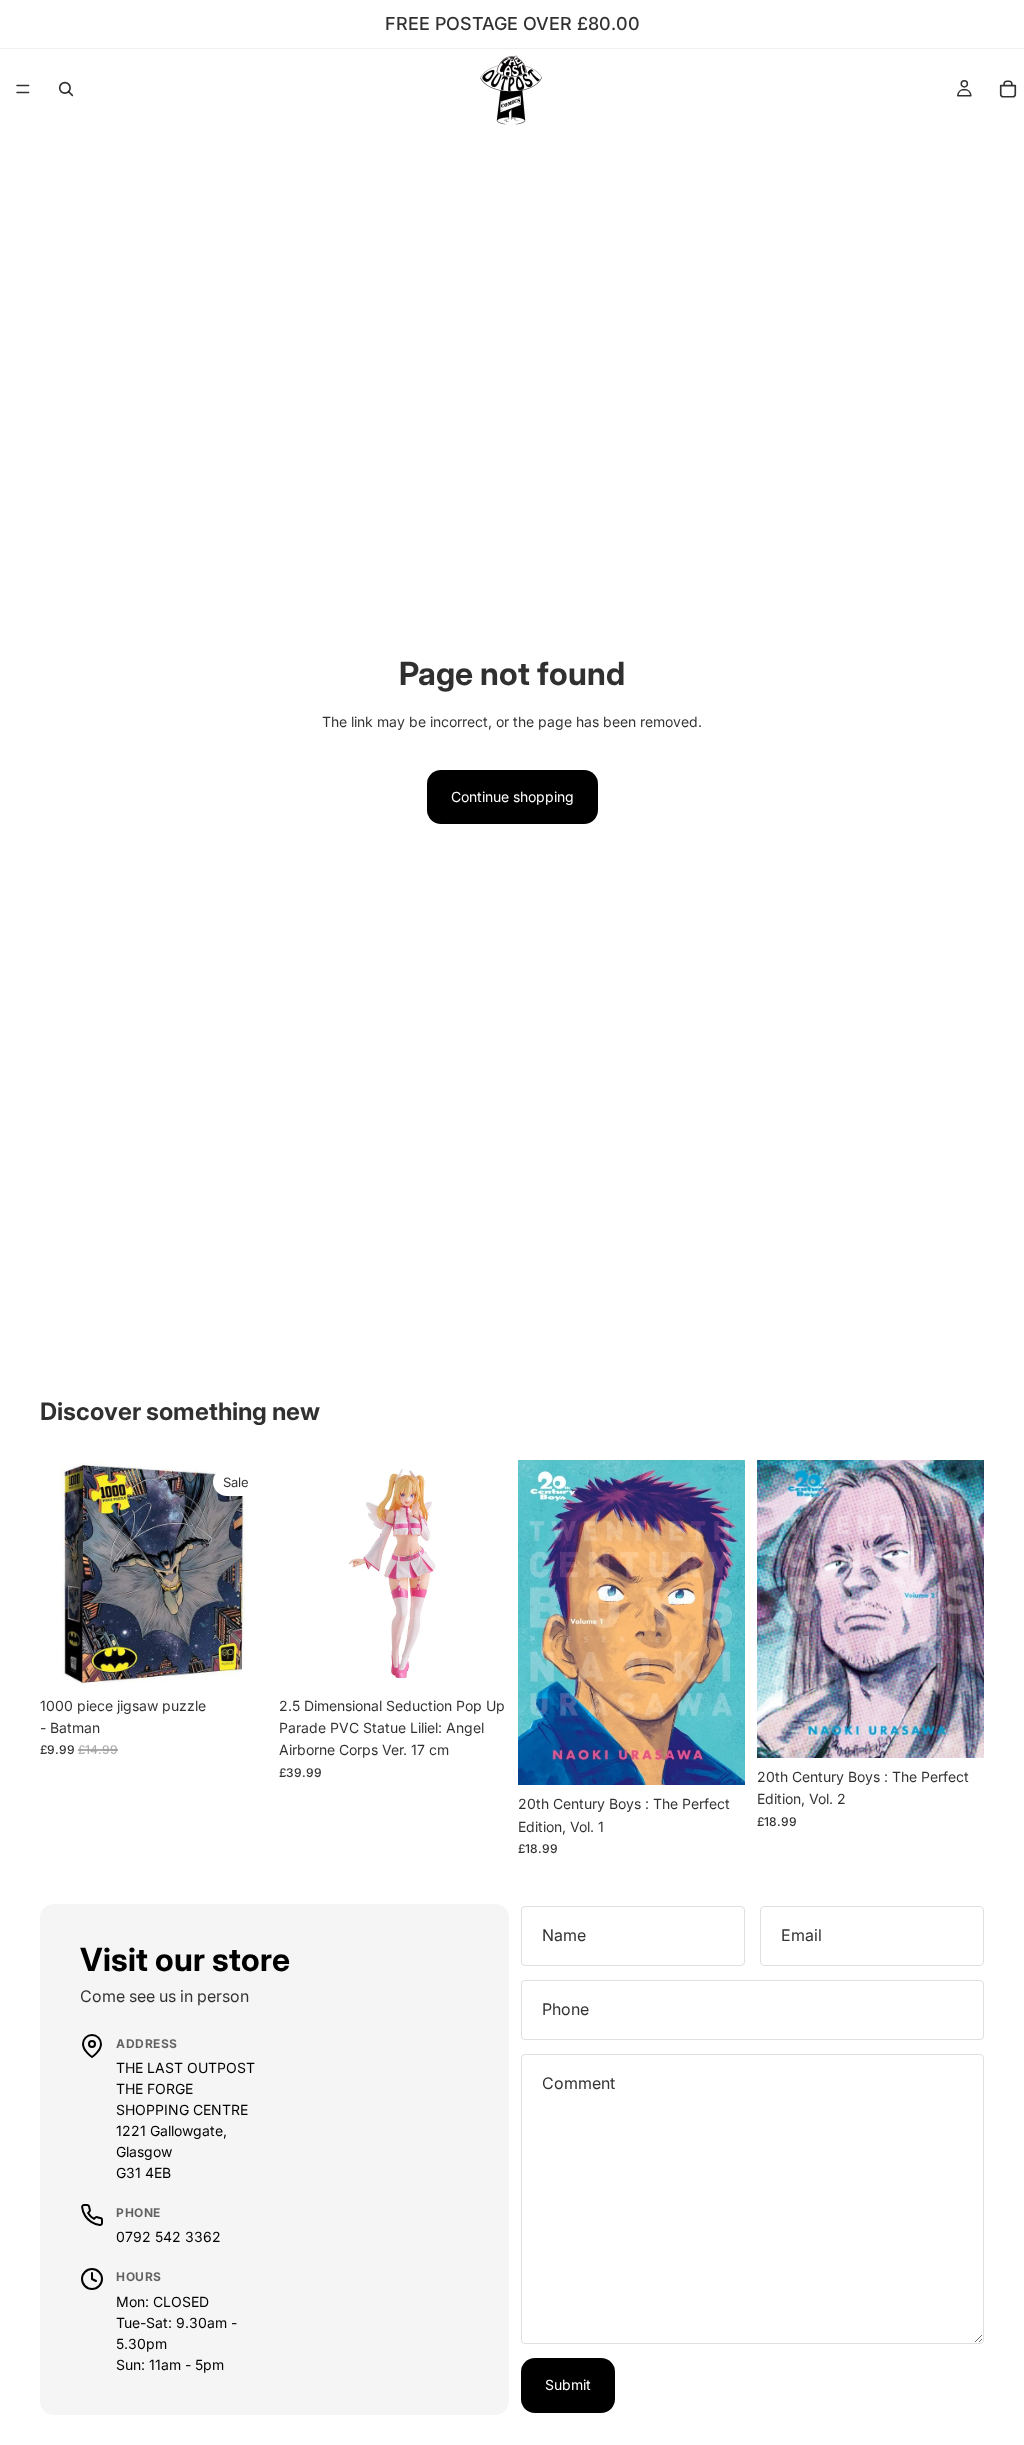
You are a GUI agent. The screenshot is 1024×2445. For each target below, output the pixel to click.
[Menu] (23, 89)
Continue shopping (512, 796)
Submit (568, 2384)
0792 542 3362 (168, 2236)
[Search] (66, 89)
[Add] (236, 1656)
